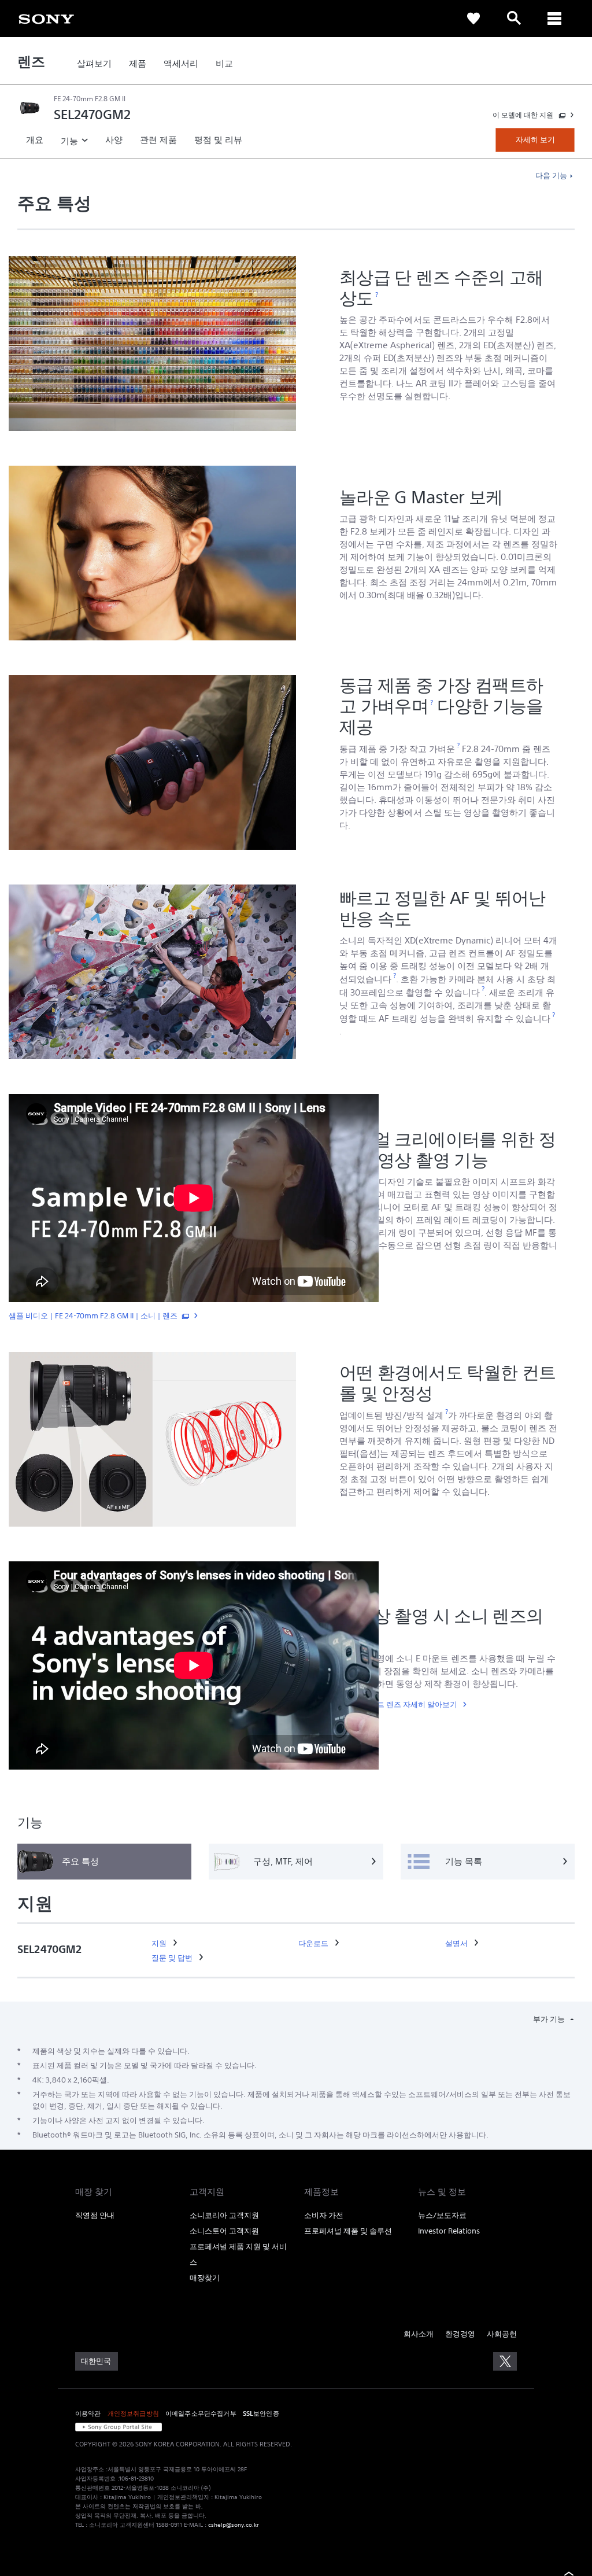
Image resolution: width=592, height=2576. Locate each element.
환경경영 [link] (460, 2334)
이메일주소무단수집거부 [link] (201, 2413)
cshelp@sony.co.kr (234, 2525)
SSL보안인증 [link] (261, 2413)
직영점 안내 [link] (95, 2215)
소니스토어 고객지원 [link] (224, 2231)
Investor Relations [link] (449, 2231)
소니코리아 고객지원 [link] (224, 2215)
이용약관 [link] (88, 2413)
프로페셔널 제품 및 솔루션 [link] (348, 2231)
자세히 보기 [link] (535, 140)
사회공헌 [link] (502, 2334)
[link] (46, 18)
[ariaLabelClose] (554, 19)
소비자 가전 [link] (324, 2215)
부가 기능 (550, 2019)
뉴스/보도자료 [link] (442, 2215)
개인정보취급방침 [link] (133, 2413)
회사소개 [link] (419, 2334)
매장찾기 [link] (205, 2278)
